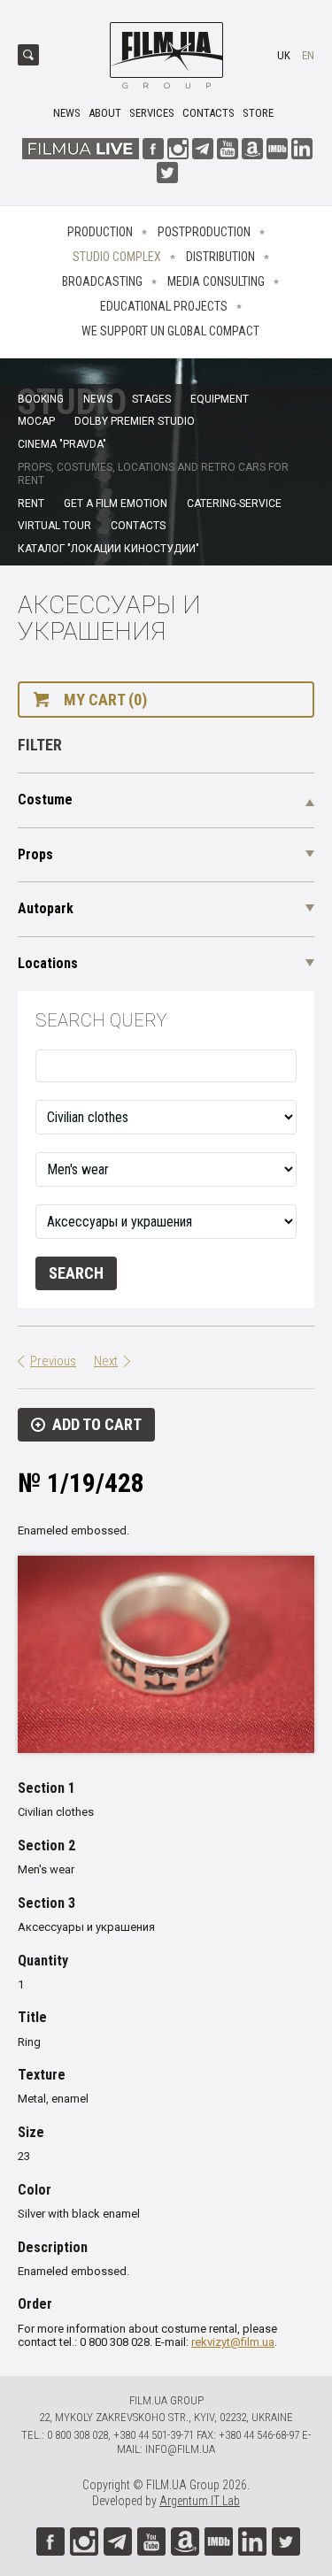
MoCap (36, 421)
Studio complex (117, 257)
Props (35, 854)
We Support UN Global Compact (170, 331)
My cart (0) (105, 700)
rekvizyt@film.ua (233, 2342)
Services (152, 113)
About (105, 113)
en (308, 55)
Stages (151, 399)
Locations (48, 963)
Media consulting (216, 281)
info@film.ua (180, 2449)
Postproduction (204, 232)
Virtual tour (54, 526)
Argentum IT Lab (200, 2501)
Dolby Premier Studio (135, 421)
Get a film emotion (116, 504)
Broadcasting (102, 281)
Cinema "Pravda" (62, 444)
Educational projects (164, 306)
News (67, 113)
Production (100, 232)
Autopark (46, 908)
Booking (41, 399)
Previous (53, 1361)
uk (284, 55)
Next (106, 1361)
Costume (45, 800)
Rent (31, 504)
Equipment (220, 399)
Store (258, 113)
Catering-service (234, 504)
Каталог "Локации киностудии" (108, 549)
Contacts (208, 113)
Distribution (220, 257)
